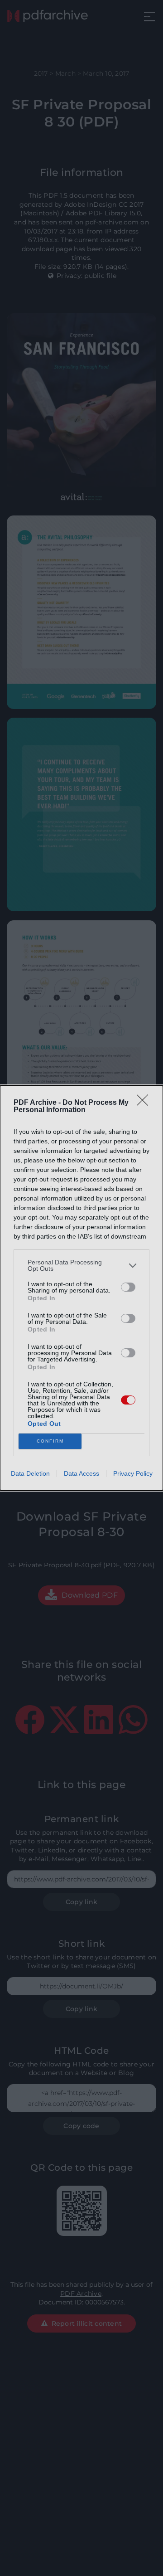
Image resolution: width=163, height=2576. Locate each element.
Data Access (81, 1473)
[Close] (145, 1103)
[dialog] (81, 1288)
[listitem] (81, 1265)
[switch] (128, 1287)
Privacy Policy (133, 1473)
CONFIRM (50, 1441)
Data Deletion (30, 1473)
